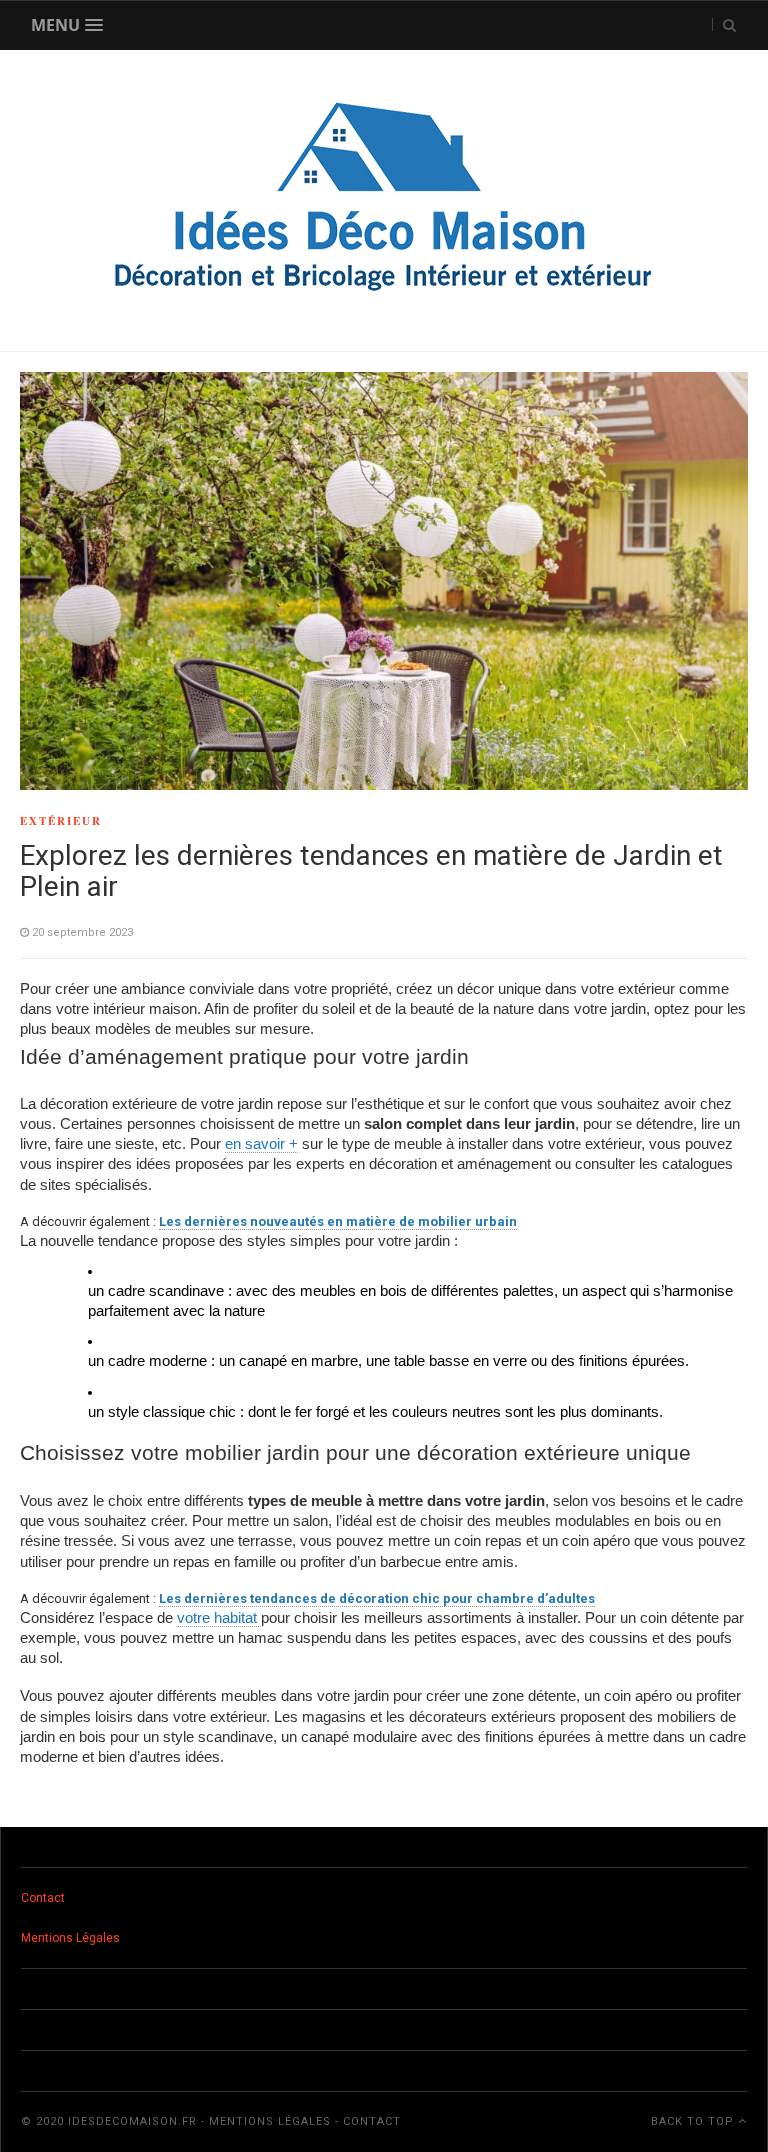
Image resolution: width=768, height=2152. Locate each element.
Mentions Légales (70, 1938)
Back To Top (694, 2121)
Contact (43, 1898)
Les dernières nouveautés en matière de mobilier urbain (338, 1221)
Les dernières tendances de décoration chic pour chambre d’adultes (377, 1598)
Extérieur (61, 821)
